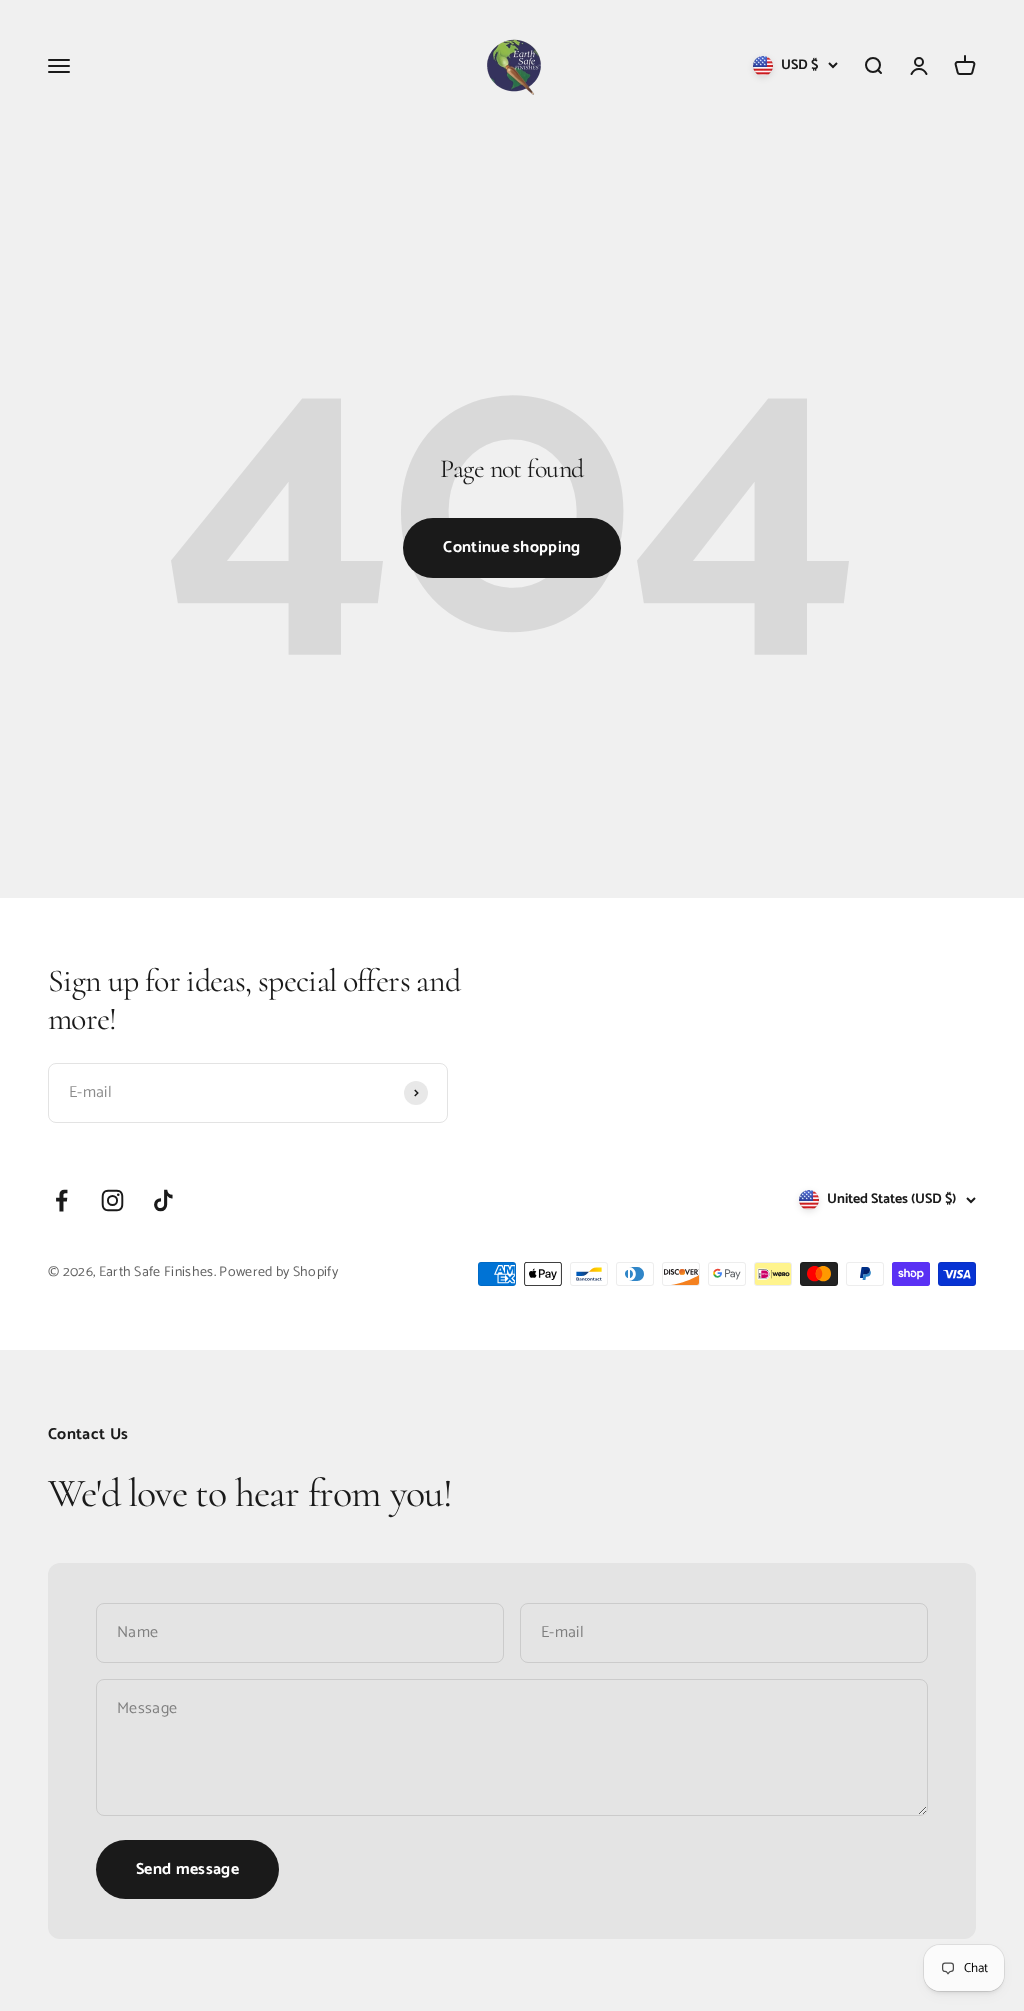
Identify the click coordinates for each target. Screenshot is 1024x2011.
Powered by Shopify (278, 1272)
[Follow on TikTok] (163, 1200)
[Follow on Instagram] (112, 1200)
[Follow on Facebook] (61, 1200)
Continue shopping (511, 547)
